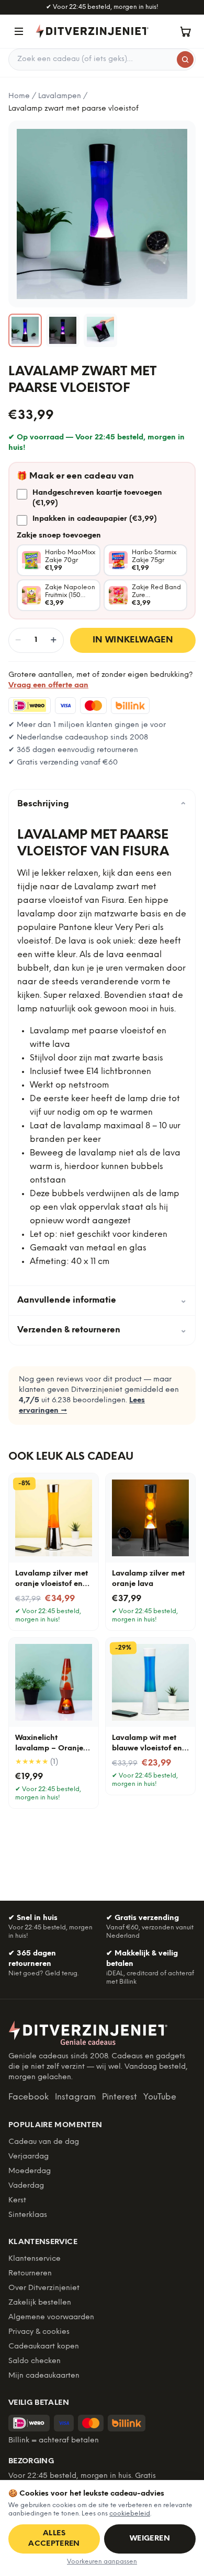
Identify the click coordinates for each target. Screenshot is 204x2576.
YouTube (160, 2097)
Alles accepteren (54, 2539)
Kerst (17, 2201)
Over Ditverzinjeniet (44, 2288)
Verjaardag (29, 2157)
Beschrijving (102, 804)
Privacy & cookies (39, 2332)
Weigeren (150, 2539)
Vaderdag (26, 2186)
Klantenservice (35, 2259)
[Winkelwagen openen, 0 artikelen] (185, 31)
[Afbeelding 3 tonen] (100, 330)
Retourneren (30, 2274)
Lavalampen (60, 96)
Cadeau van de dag (44, 2142)
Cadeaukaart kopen (44, 2347)
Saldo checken (35, 2361)
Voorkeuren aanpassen (102, 2562)
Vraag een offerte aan (48, 685)
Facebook (29, 2097)
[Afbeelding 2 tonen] (63, 330)
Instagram (75, 2097)
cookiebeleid (130, 2514)
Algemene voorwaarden (51, 2317)
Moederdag (30, 2171)
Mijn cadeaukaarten (44, 2376)
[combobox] (102, 59)
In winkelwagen (133, 640)
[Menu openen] (19, 31)
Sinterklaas (28, 2215)
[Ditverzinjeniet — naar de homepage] (92, 31)
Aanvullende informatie (102, 1300)
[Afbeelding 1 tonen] (25, 330)
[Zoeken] (185, 59)
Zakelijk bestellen (40, 2303)
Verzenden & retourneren (102, 1330)
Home (19, 96)
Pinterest (120, 2097)
